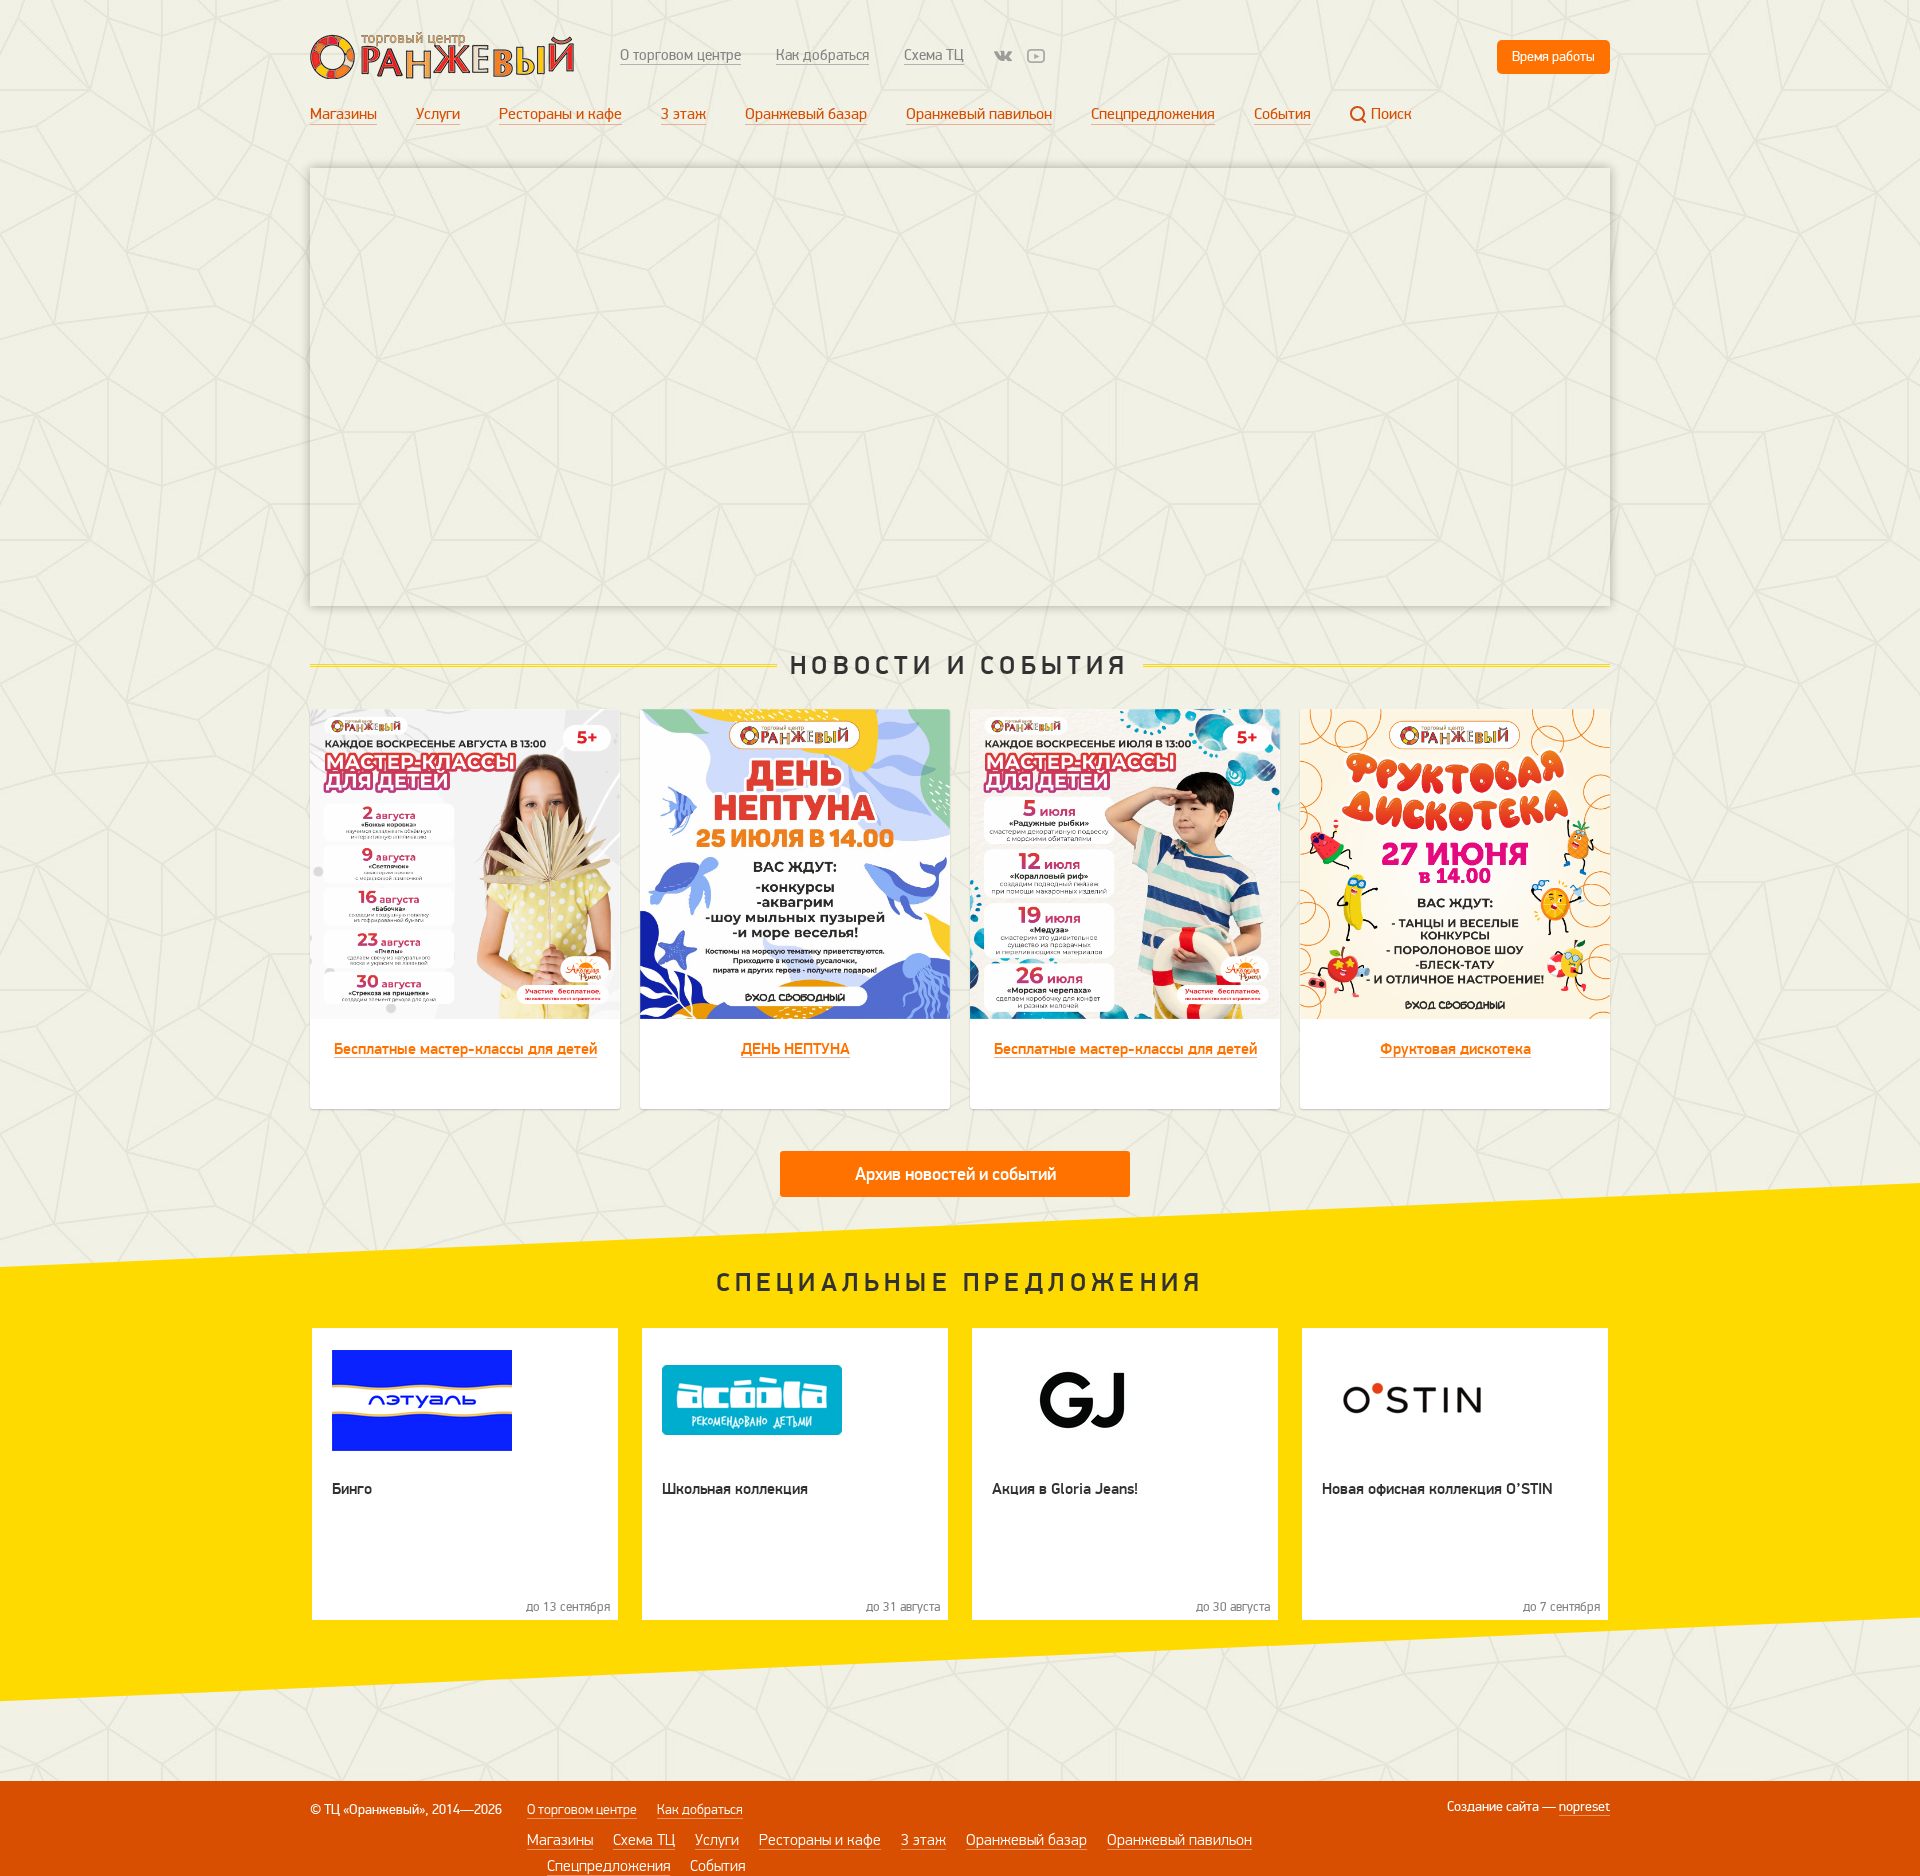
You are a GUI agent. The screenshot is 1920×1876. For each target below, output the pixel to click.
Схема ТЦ (934, 55)
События (1282, 114)
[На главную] (442, 55)
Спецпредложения (1153, 114)
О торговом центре (680, 55)
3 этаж (683, 114)
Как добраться (822, 55)
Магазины (343, 114)
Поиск (1391, 114)
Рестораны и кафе (560, 114)
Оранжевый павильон (979, 114)
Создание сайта (1493, 1806)
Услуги (438, 114)
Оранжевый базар (806, 114)
